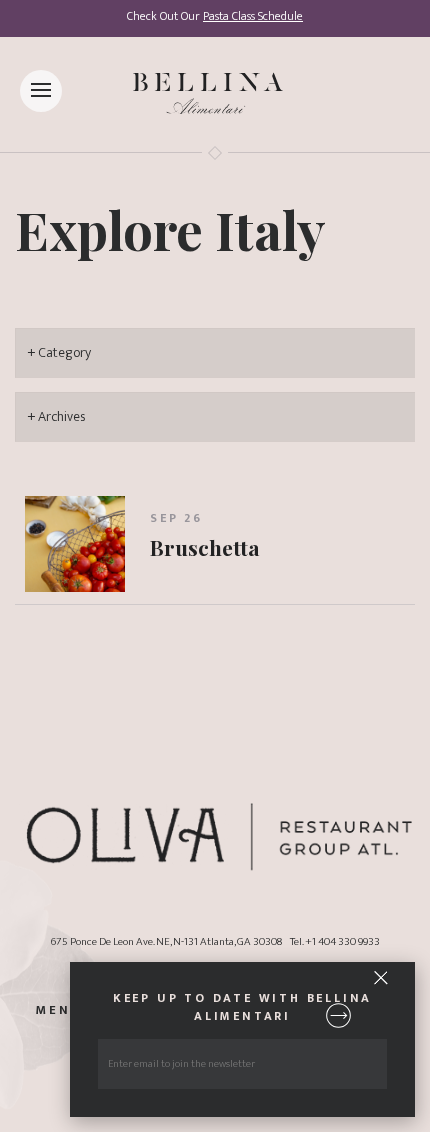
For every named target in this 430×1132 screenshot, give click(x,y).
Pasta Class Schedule (253, 16)
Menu (58, 1011)
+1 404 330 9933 (342, 941)
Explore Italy (170, 229)
